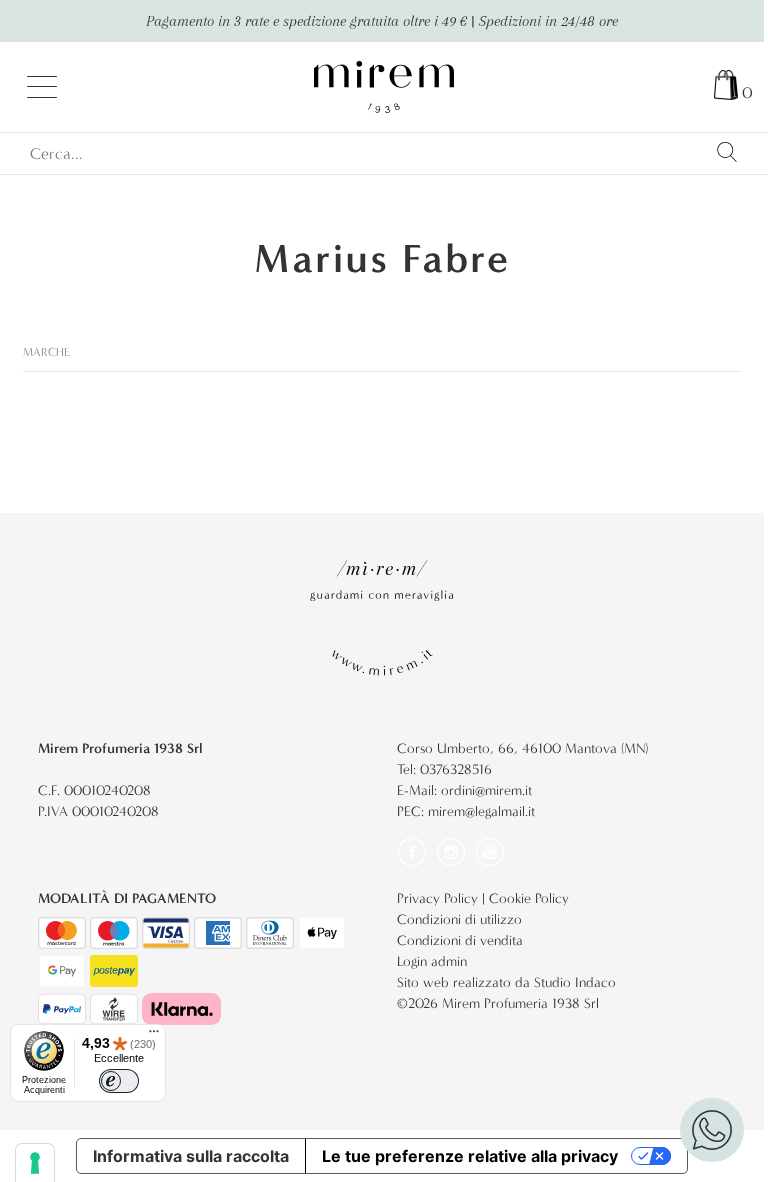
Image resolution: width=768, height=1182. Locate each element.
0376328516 (456, 769)
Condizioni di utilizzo (459, 919)
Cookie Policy (529, 898)
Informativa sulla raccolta (191, 1156)
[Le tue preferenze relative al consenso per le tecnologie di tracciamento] (35, 1163)
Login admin (432, 961)
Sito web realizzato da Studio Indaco (506, 982)
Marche (46, 352)
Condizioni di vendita (460, 940)
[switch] (119, 1081)
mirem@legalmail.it (481, 811)
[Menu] (154, 1036)
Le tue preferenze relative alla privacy (470, 1156)
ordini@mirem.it (486, 790)
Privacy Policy (437, 898)
